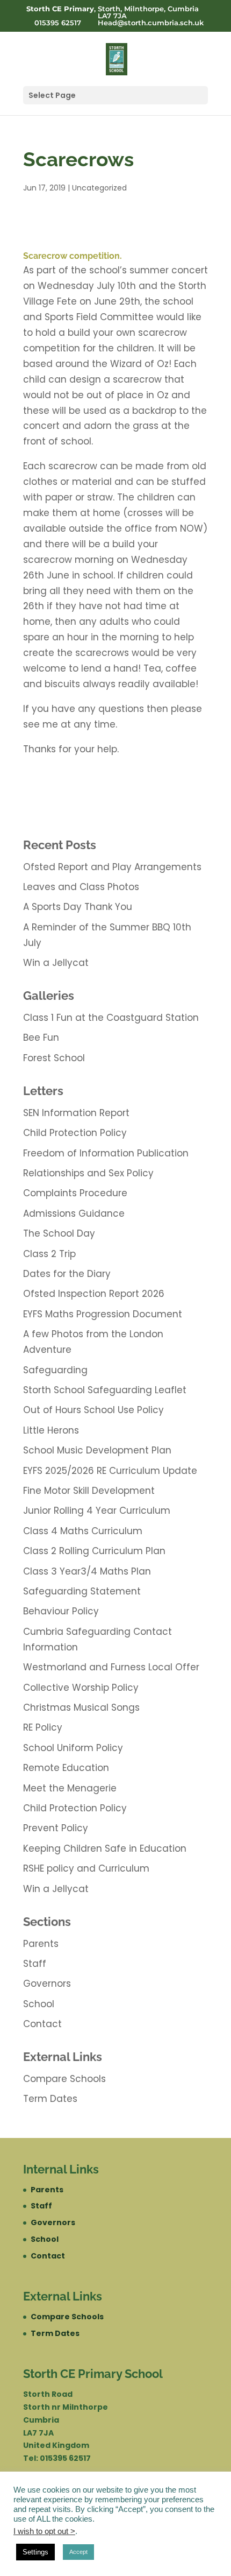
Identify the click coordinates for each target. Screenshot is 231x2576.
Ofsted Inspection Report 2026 (94, 1294)
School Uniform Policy (73, 1748)
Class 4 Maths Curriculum (83, 1531)
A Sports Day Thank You (78, 907)
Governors (47, 1984)
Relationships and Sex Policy (88, 1173)
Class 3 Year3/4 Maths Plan (87, 1571)
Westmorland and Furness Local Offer (111, 1667)
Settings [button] (35, 2552)
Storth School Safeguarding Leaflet (105, 1390)
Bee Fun (41, 1038)
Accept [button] (78, 2552)
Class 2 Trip (49, 1254)
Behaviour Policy (61, 1611)
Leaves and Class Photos (81, 887)
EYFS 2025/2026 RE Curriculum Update (110, 1471)
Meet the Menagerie (70, 1788)
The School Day (59, 1233)
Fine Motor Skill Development (89, 1491)
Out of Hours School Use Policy (93, 1410)
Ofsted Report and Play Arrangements (112, 867)
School (39, 2004)
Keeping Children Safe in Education (105, 1848)
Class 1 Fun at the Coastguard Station (111, 1018)
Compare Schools (64, 2079)
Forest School (54, 1058)
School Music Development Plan (97, 1450)
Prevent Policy (56, 1828)
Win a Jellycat (56, 963)
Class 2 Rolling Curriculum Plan (94, 1551)
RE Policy (43, 1727)
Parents (41, 1944)
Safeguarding (55, 1370)
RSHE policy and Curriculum (86, 1868)
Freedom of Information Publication (106, 1153)
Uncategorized (99, 188)
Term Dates (50, 2099)
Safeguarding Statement (82, 1591)
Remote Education (66, 1768)
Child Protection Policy (75, 1133)
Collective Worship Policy (81, 1688)
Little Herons (51, 1430)
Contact (42, 2024)
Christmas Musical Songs (81, 1707)
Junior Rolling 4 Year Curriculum (97, 1511)
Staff (35, 1964)
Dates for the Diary (67, 1274)
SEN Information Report (76, 1113)
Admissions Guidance (74, 1213)
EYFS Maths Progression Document (103, 1314)
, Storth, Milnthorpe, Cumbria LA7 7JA (113, 12)
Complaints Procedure (75, 1193)
